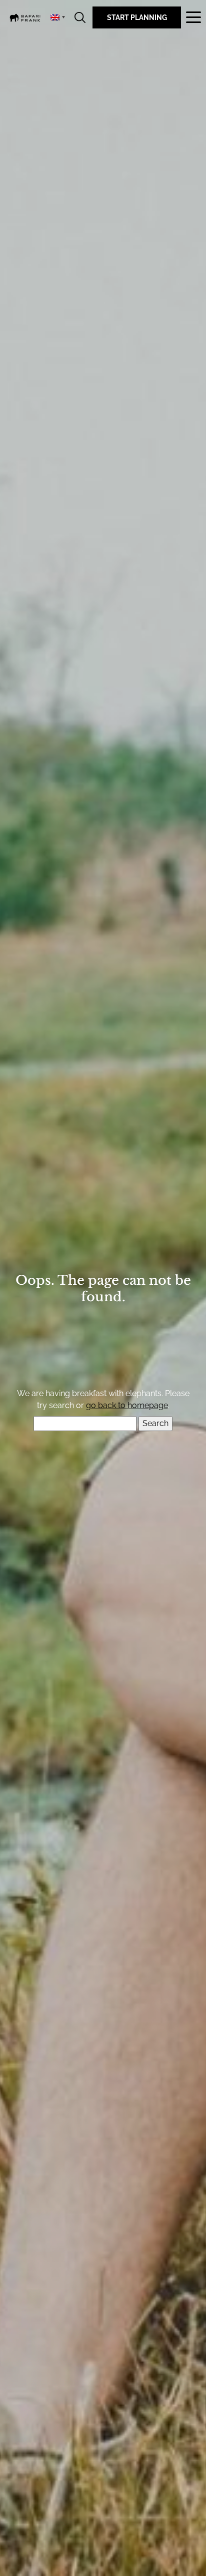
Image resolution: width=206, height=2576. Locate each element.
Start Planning (137, 17)
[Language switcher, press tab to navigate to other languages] (57, 17)
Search (80, 17)
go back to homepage (127, 1405)
